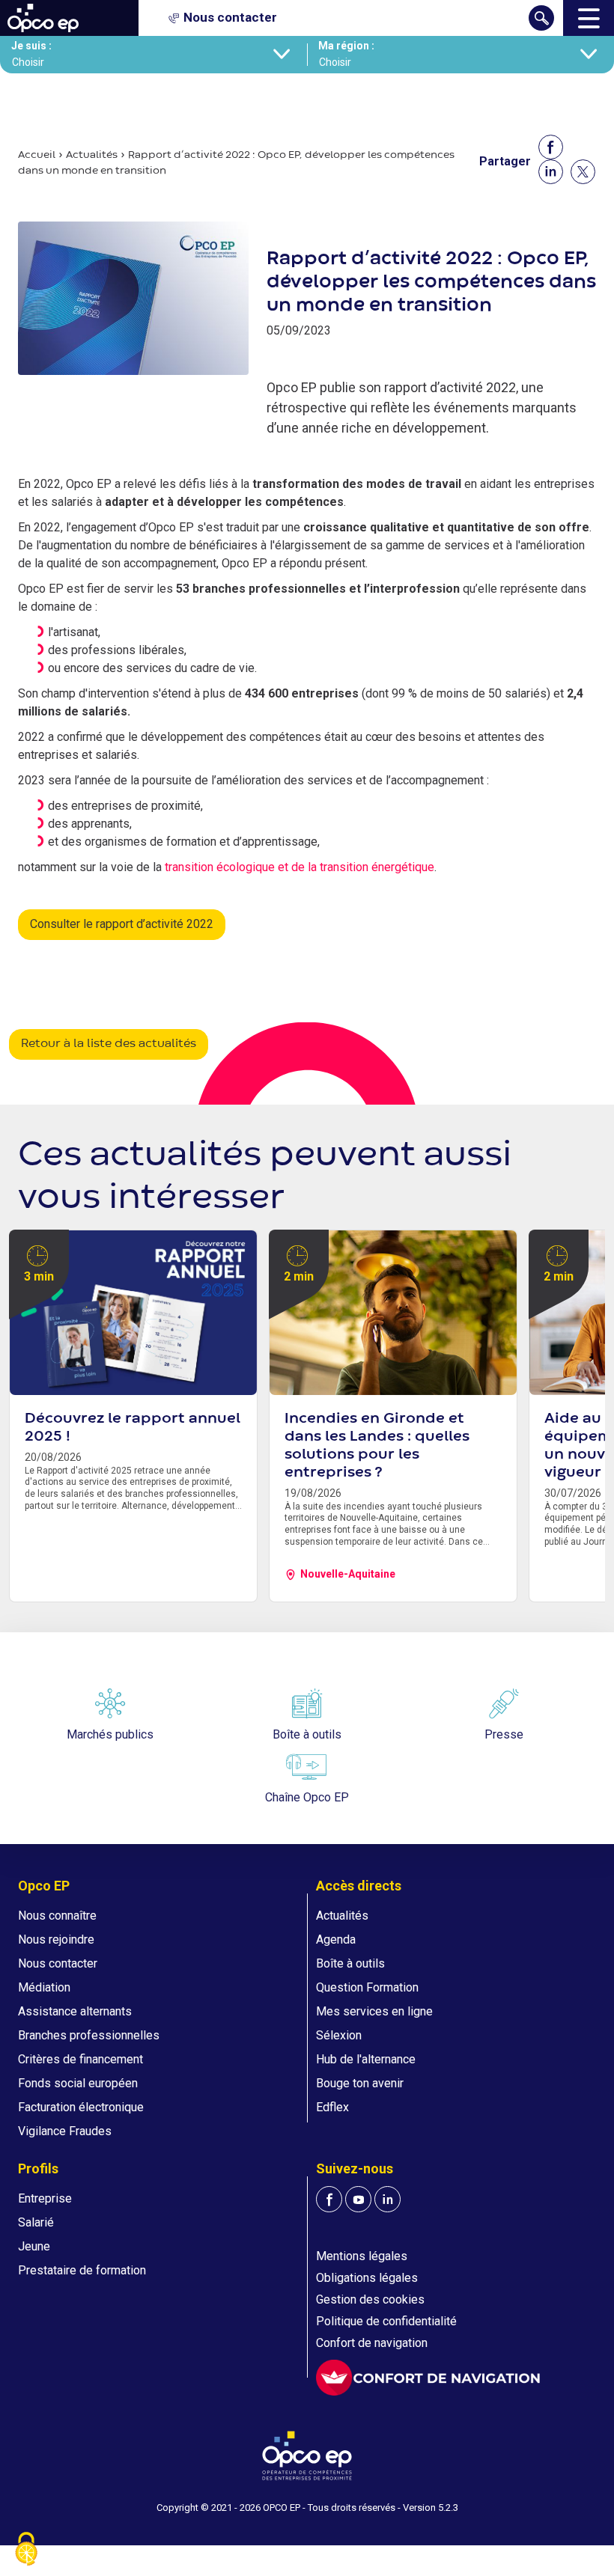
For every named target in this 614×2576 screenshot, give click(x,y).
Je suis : (31, 46)
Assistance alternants (75, 2011)
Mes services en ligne (374, 2011)
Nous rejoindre (56, 1939)
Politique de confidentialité (386, 2321)
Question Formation (367, 1987)
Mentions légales (362, 2256)
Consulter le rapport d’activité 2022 (122, 924)
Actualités (92, 155)
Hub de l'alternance (366, 2059)
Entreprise (45, 2198)
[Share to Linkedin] (551, 172)
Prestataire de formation (82, 2270)
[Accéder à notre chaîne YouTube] (358, 2199)
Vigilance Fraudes (65, 2131)
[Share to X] (583, 172)
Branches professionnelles (89, 2035)
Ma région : (346, 46)
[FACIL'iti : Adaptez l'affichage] (428, 2378)
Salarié (36, 2222)
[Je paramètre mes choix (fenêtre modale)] (26, 2550)
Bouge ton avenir (360, 2083)
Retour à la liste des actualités (109, 1044)
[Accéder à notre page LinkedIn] (387, 2199)
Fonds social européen (78, 2083)
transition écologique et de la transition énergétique (300, 867)
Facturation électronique (81, 2107)
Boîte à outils (350, 1963)
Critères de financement (80, 2059)
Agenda (336, 1939)
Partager (505, 161)
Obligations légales (367, 2278)
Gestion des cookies (370, 2299)
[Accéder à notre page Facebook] (329, 2199)
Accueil (37, 155)
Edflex (332, 2107)
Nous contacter (58, 1963)
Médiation (44, 1987)
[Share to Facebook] (551, 147)
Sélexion (339, 2035)
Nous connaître (57, 1916)
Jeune (34, 2246)
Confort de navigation (372, 2343)
